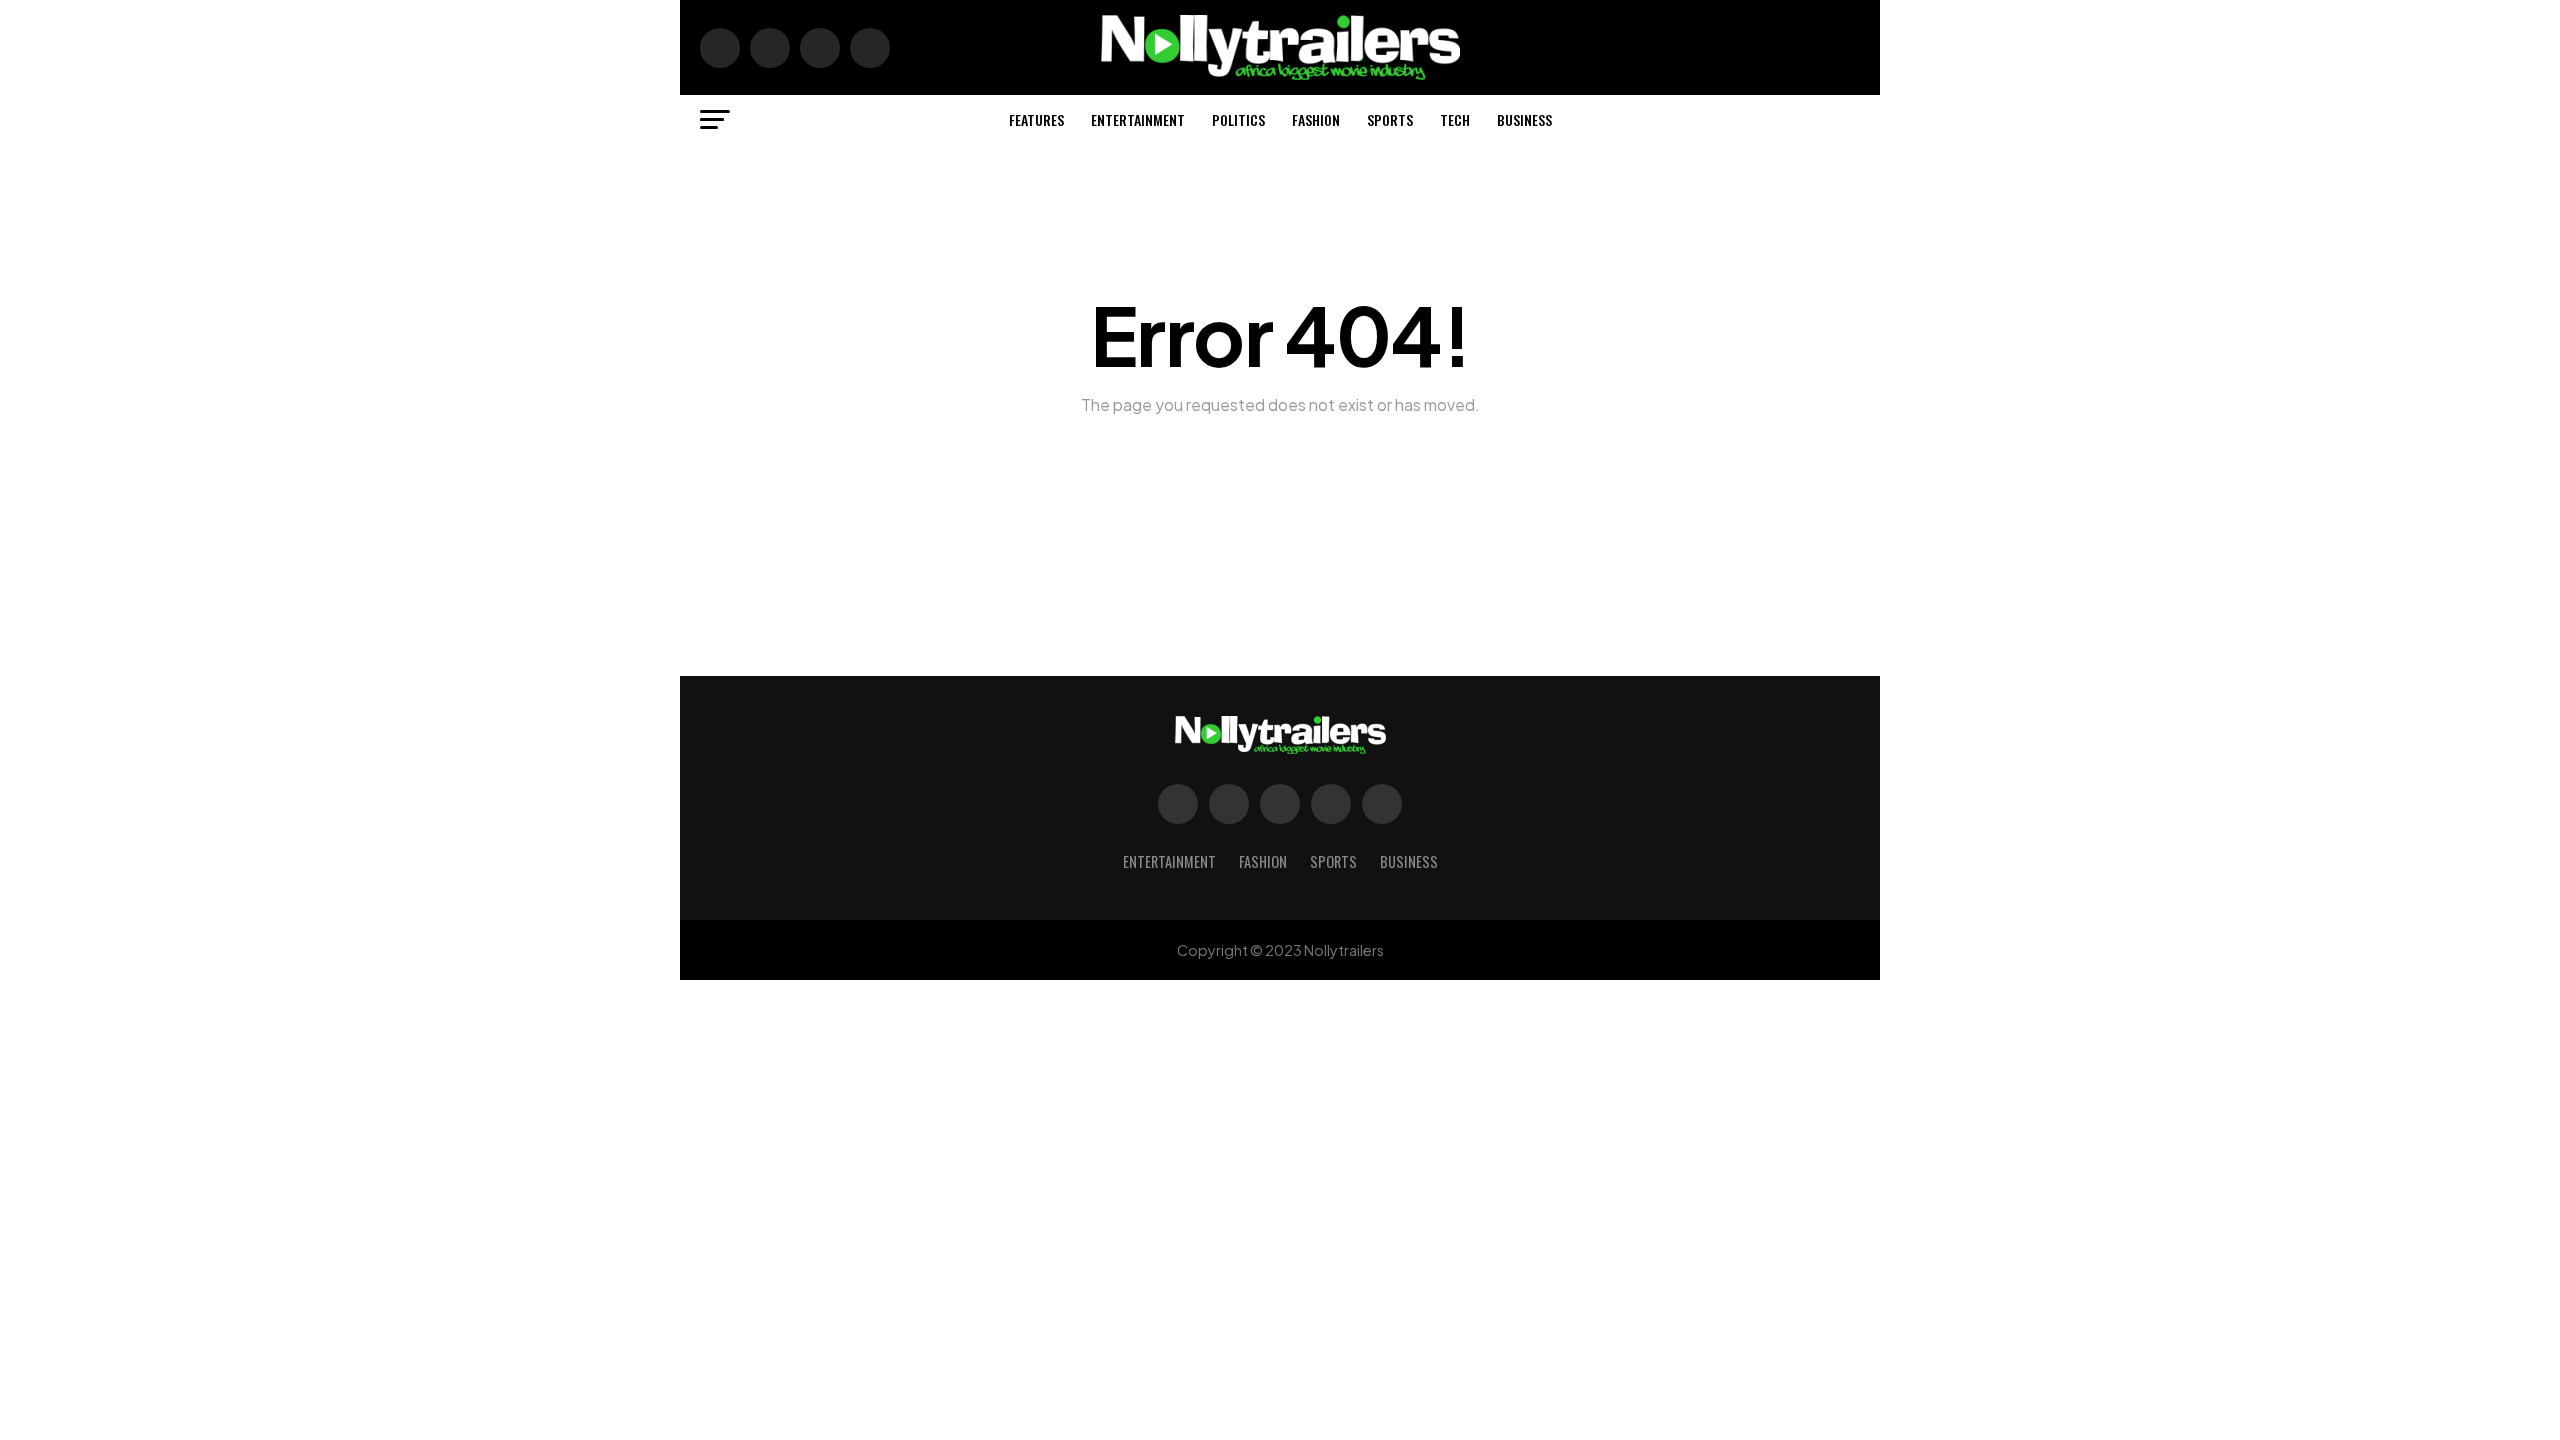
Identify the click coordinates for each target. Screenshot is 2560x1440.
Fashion (1316, 119)
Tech (1455, 119)
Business (1524, 119)
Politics (1238, 119)
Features (1036, 119)
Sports (1390, 119)
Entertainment (1138, 119)
